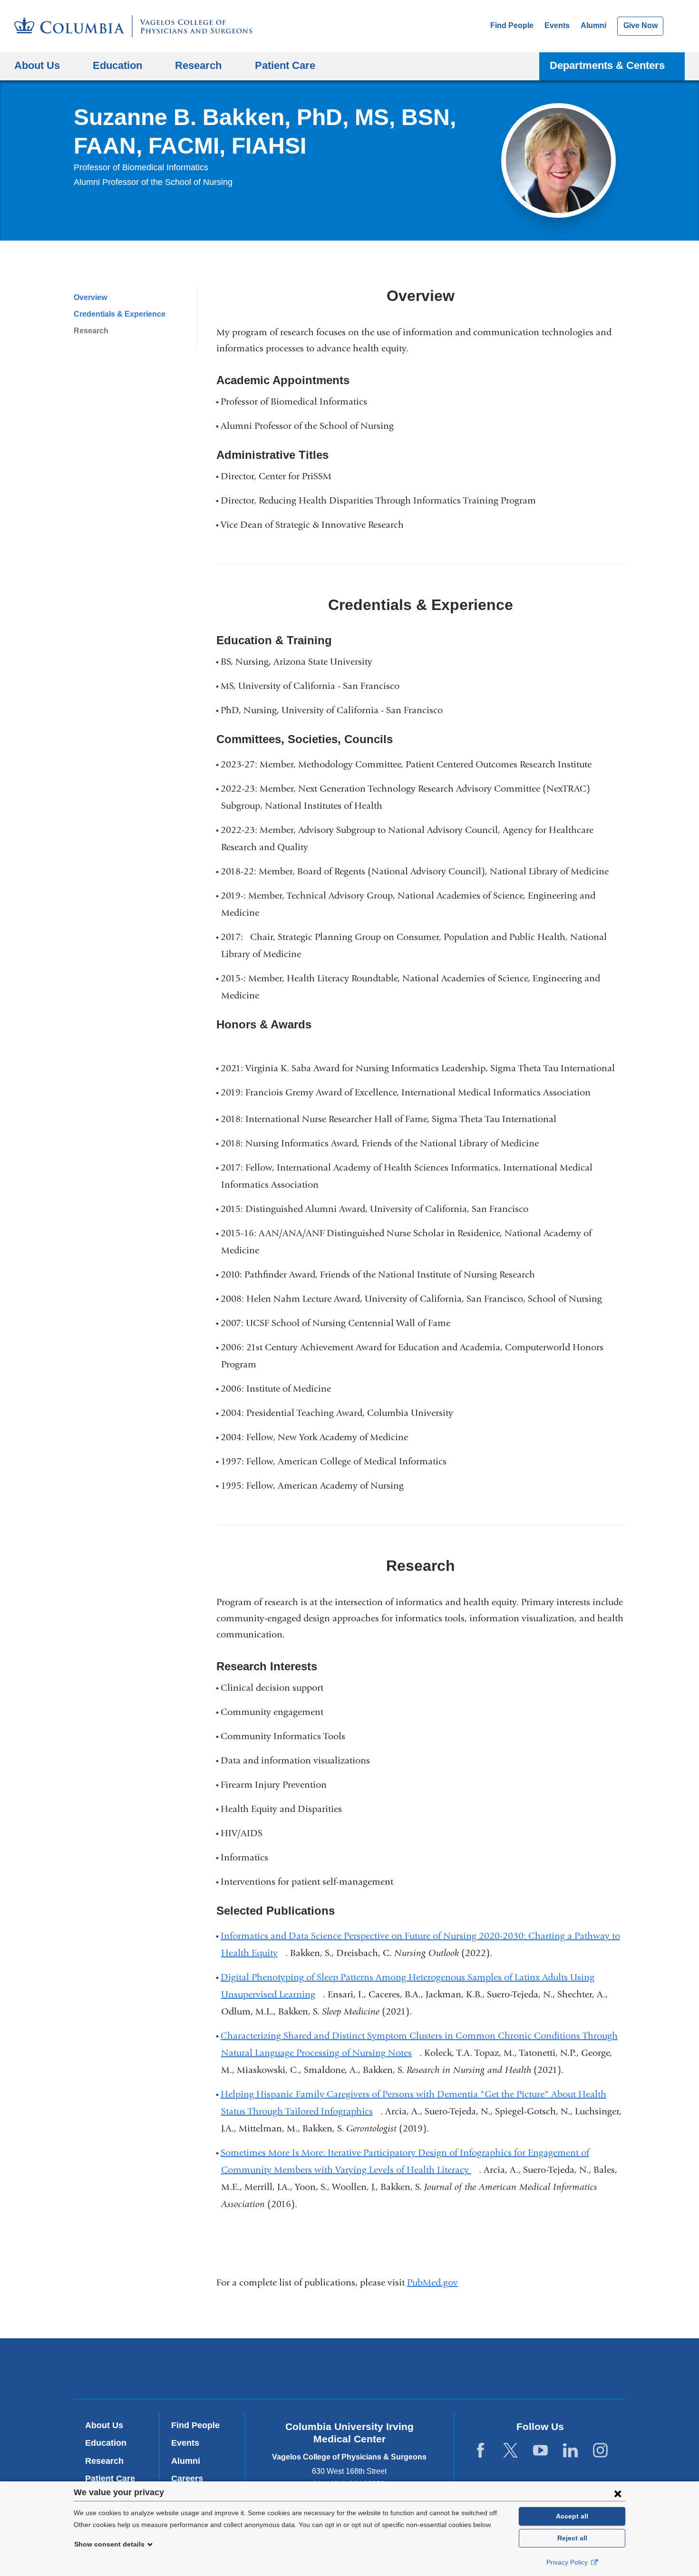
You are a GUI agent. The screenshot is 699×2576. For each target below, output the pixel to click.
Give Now (641, 25)
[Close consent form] (618, 2493)
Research (91, 331)
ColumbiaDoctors (487, 2368)
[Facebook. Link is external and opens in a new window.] (481, 2451)
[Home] (133, 26)
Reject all (572, 2538)
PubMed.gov (436, 2282)
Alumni (593, 25)
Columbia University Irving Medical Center (220, 2368)
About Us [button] (37, 65)
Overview (90, 297)
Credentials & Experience (120, 314)
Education (106, 2443)
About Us (104, 2425)
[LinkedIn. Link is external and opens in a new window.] (570, 2451)
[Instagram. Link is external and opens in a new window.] (600, 2451)
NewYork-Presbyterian (350, 2371)
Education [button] (117, 65)
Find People (512, 25)
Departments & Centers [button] (607, 65)
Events (557, 25)
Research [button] (198, 65)
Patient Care (285, 65)
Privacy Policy (568, 2562)
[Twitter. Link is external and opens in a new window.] (510, 2451)
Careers (187, 2479)
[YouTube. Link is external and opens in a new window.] (540, 2451)
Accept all (572, 2516)
